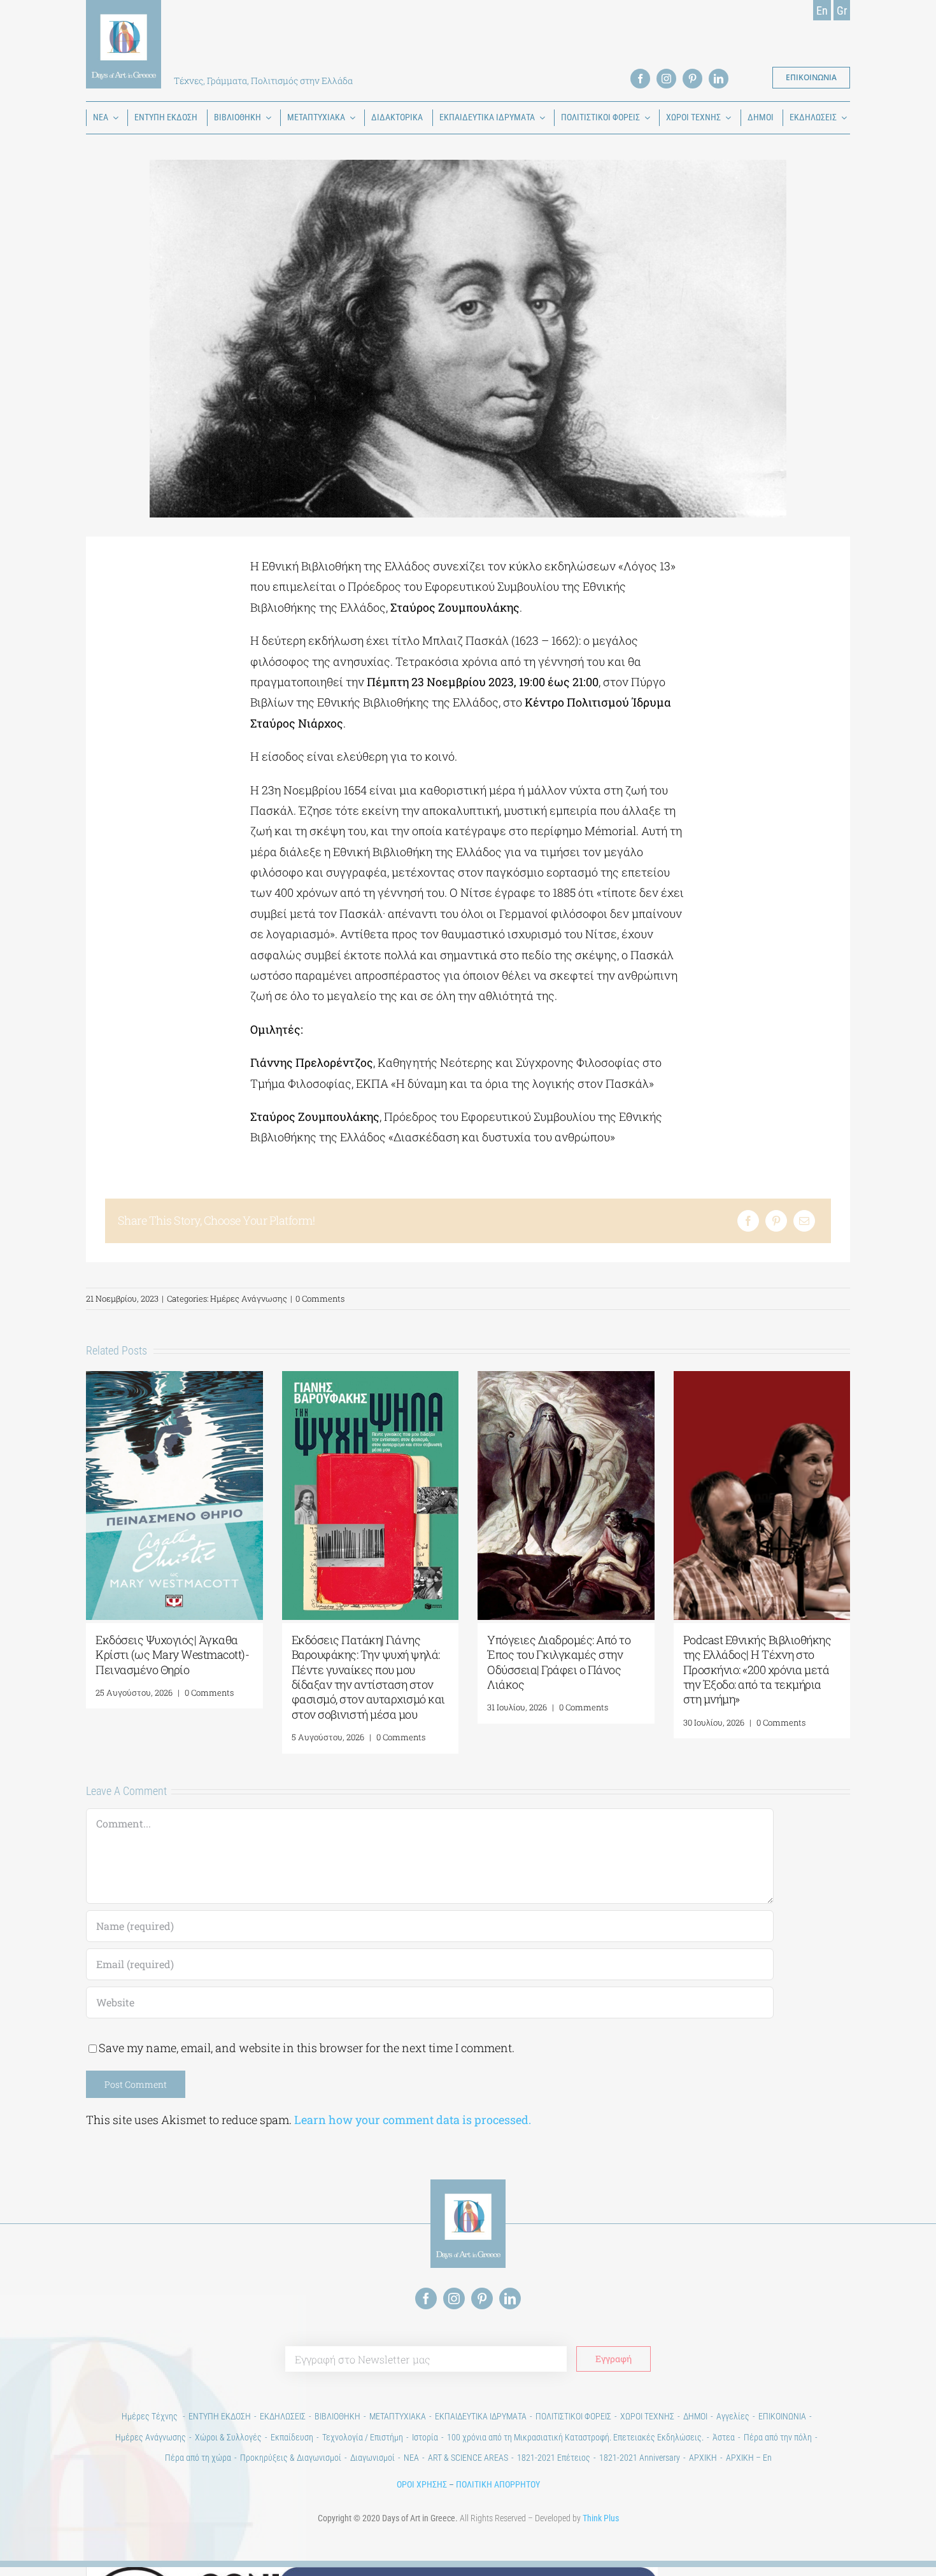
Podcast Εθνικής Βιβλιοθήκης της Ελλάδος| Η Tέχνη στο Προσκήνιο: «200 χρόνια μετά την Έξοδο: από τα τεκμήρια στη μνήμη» (757, 1670)
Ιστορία (425, 2437)
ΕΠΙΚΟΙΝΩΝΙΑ (782, 2416)
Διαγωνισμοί (372, 2458)
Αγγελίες (733, 2416)
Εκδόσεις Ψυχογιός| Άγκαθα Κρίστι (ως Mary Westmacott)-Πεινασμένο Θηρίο (172, 1655)
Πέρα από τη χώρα (198, 2458)
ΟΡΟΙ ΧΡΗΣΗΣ (422, 2484)
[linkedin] (719, 79)
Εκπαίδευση (292, 2437)
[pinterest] (692, 79)
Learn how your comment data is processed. (413, 2120)
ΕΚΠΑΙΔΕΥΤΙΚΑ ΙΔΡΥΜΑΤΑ (481, 2416)
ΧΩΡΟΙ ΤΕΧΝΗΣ (647, 2416)
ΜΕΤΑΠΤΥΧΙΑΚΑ (398, 2416)
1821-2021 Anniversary (640, 2458)
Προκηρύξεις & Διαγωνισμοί (291, 2458)
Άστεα (724, 2437)
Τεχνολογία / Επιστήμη (363, 2437)
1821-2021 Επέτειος (554, 2458)
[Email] (804, 1221)
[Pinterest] (776, 1221)
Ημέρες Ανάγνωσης (249, 1299)
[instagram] (666, 79)
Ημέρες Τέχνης (151, 2416)
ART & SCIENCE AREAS (468, 2458)
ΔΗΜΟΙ (695, 2416)
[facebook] (640, 79)
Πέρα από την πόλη (778, 2437)
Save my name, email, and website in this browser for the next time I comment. (307, 2048)
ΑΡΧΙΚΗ (703, 2458)
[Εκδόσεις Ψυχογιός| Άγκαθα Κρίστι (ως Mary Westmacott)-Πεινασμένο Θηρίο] (174, 1379)
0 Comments (320, 1299)
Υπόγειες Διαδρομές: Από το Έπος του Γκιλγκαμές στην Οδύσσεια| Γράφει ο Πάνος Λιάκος (559, 1662)
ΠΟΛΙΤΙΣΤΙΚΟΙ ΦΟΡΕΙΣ (573, 2416)
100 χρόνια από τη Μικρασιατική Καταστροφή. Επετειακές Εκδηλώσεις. (575, 2437)
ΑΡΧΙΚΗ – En (749, 2458)
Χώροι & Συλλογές (228, 2437)
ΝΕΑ (411, 2458)
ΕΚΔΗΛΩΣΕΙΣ (283, 2416)
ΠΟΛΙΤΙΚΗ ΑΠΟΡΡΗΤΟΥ (498, 2484)
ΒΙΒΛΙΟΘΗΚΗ (337, 2416)
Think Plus (601, 2518)
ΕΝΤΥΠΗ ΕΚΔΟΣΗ (220, 2416)
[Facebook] (748, 1221)
